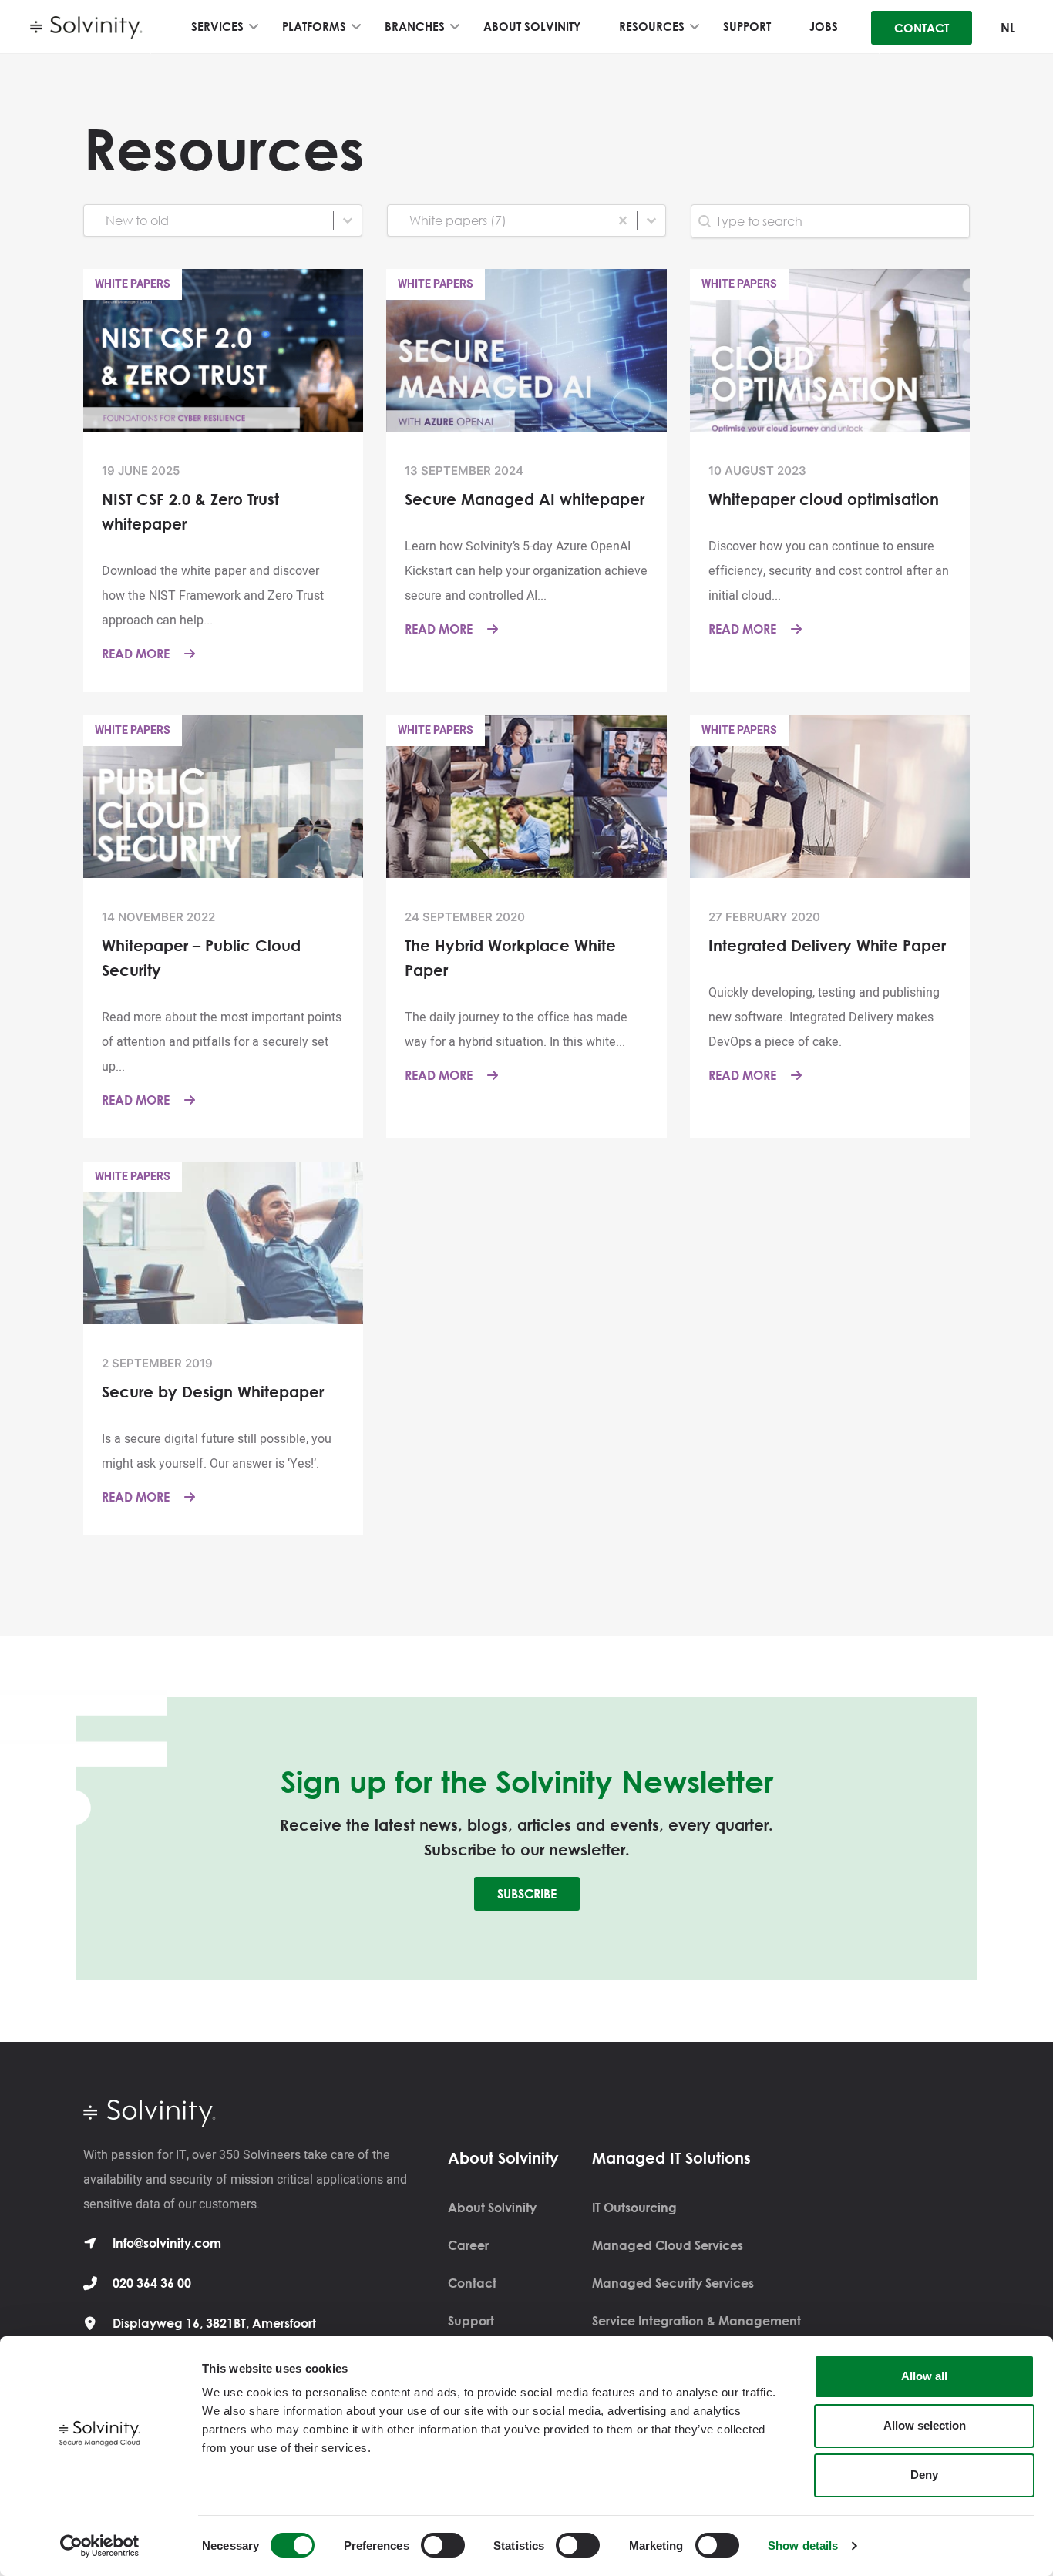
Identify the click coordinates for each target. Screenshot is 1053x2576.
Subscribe (527, 1894)
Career (468, 2245)
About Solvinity (492, 2208)
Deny (924, 2475)
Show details (803, 2546)
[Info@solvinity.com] (90, 2243)
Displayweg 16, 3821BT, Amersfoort (214, 2323)
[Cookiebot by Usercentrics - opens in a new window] (100, 2546)
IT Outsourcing (634, 2208)
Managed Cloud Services (668, 2245)
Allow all (924, 2376)
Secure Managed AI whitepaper (525, 499)
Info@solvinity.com (167, 2243)
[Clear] (623, 220)
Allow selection (925, 2425)
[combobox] (209, 220)
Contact (472, 2283)
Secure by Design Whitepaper (213, 1391)
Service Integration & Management (696, 2321)
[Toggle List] (348, 220)
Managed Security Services (673, 2283)
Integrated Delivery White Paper (827, 945)
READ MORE (137, 654)
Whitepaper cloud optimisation (824, 499)
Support (471, 2321)
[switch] (443, 2545)
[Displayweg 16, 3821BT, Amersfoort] (90, 2323)
